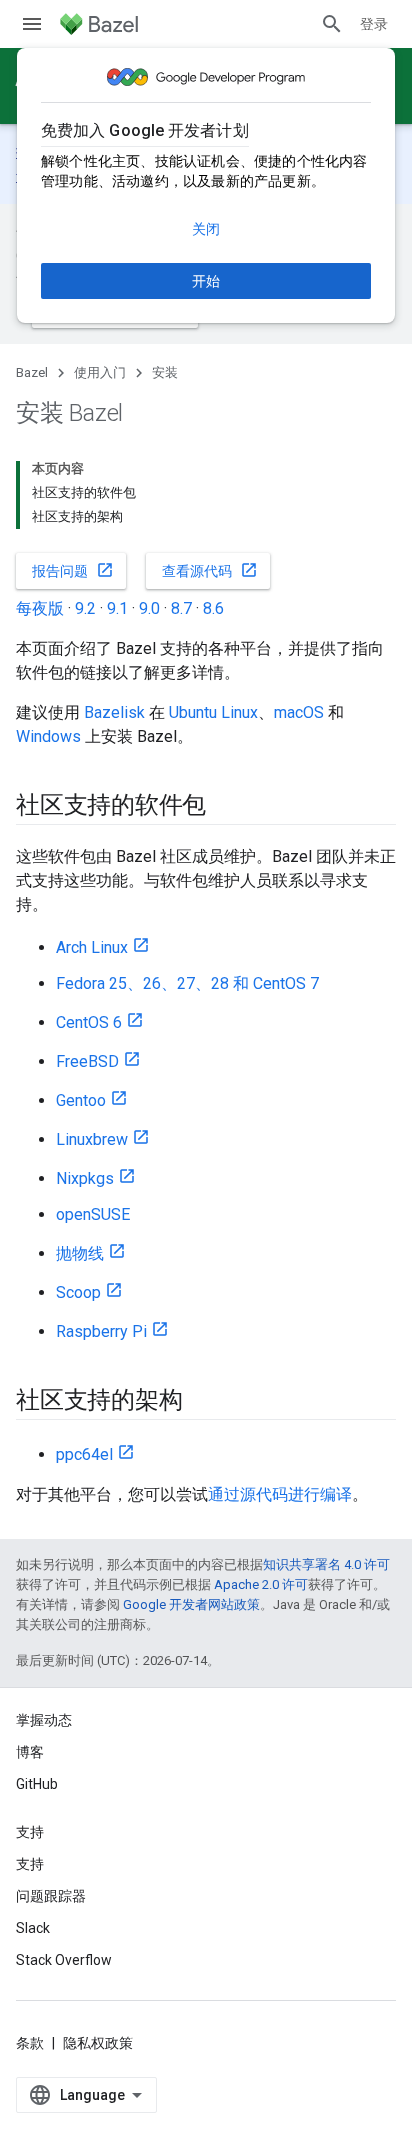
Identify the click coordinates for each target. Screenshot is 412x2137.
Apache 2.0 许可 (261, 1584)
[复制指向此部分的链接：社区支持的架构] (202, 1402)
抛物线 (80, 1253)
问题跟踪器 (51, 1896)
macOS (299, 712)
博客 (30, 1752)
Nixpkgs (85, 1178)
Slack (33, 1928)
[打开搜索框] (332, 24)
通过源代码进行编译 (280, 1494)
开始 (206, 281)
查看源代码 (210, 570)
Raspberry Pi (101, 1331)
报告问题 (73, 570)
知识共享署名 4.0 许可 (326, 1564)
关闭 (206, 229)
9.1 (117, 608)
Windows (48, 736)
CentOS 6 (89, 1022)
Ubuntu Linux (213, 712)
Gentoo (81, 1100)
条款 (30, 2043)
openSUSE (93, 1214)
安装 (165, 372)
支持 (30, 1864)
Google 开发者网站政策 (191, 1604)
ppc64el (84, 1454)
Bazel (32, 372)
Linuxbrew (92, 1139)
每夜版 (40, 608)
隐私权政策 (98, 2043)
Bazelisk (114, 712)
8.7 (181, 608)
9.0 (149, 608)
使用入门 (100, 372)
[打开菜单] (32, 24)
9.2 (85, 608)
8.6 (213, 608)
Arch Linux (92, 947)
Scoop (78, 1292)
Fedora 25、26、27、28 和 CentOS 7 (187, 983)
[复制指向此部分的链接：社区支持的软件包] (226, 807)
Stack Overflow (64, 1960)
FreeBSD (87, 1061)
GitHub (37, 1784)
